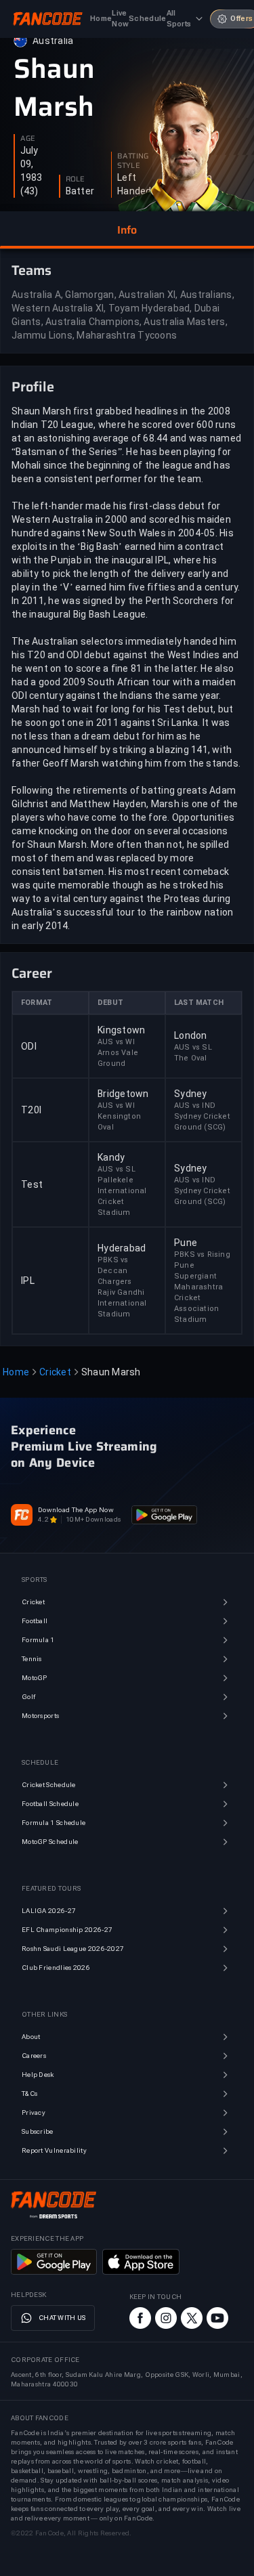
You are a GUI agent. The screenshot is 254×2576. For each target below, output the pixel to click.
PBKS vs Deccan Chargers (115, 1271)
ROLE (75, 179)
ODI (29, 1046)
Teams (31, 270)
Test (32, 1184)
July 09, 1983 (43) (31, 171)
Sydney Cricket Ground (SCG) (202, 1122)
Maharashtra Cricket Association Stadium (198, 1303)
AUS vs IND (195, 1105)
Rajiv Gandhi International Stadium (122, 1303)
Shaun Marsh (54, 88)
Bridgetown (123, 1094)
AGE (28, 139)
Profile (33, 387)
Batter (80, 191)
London (191, 1035)
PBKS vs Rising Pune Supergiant (202, 1265)
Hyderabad (122, 1248)
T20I (31, 1110)
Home (16, 1372)
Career (32, 973)
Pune (186, 1243)
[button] (127, 230)
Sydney (191, 1094)
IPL (28, 1281)
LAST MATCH (199, 1003)
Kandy (111, 1157)
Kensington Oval (119, 1122)
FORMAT (37, 1003)
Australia (53, 41)
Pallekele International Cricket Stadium (122, 1196)
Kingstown (121, 1030)
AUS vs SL (193, 1047)
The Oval (191, 1058)
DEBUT (110, 1003)
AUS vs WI (116, 1042)
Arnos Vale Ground (118, 1058)
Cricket (55, 1372)
